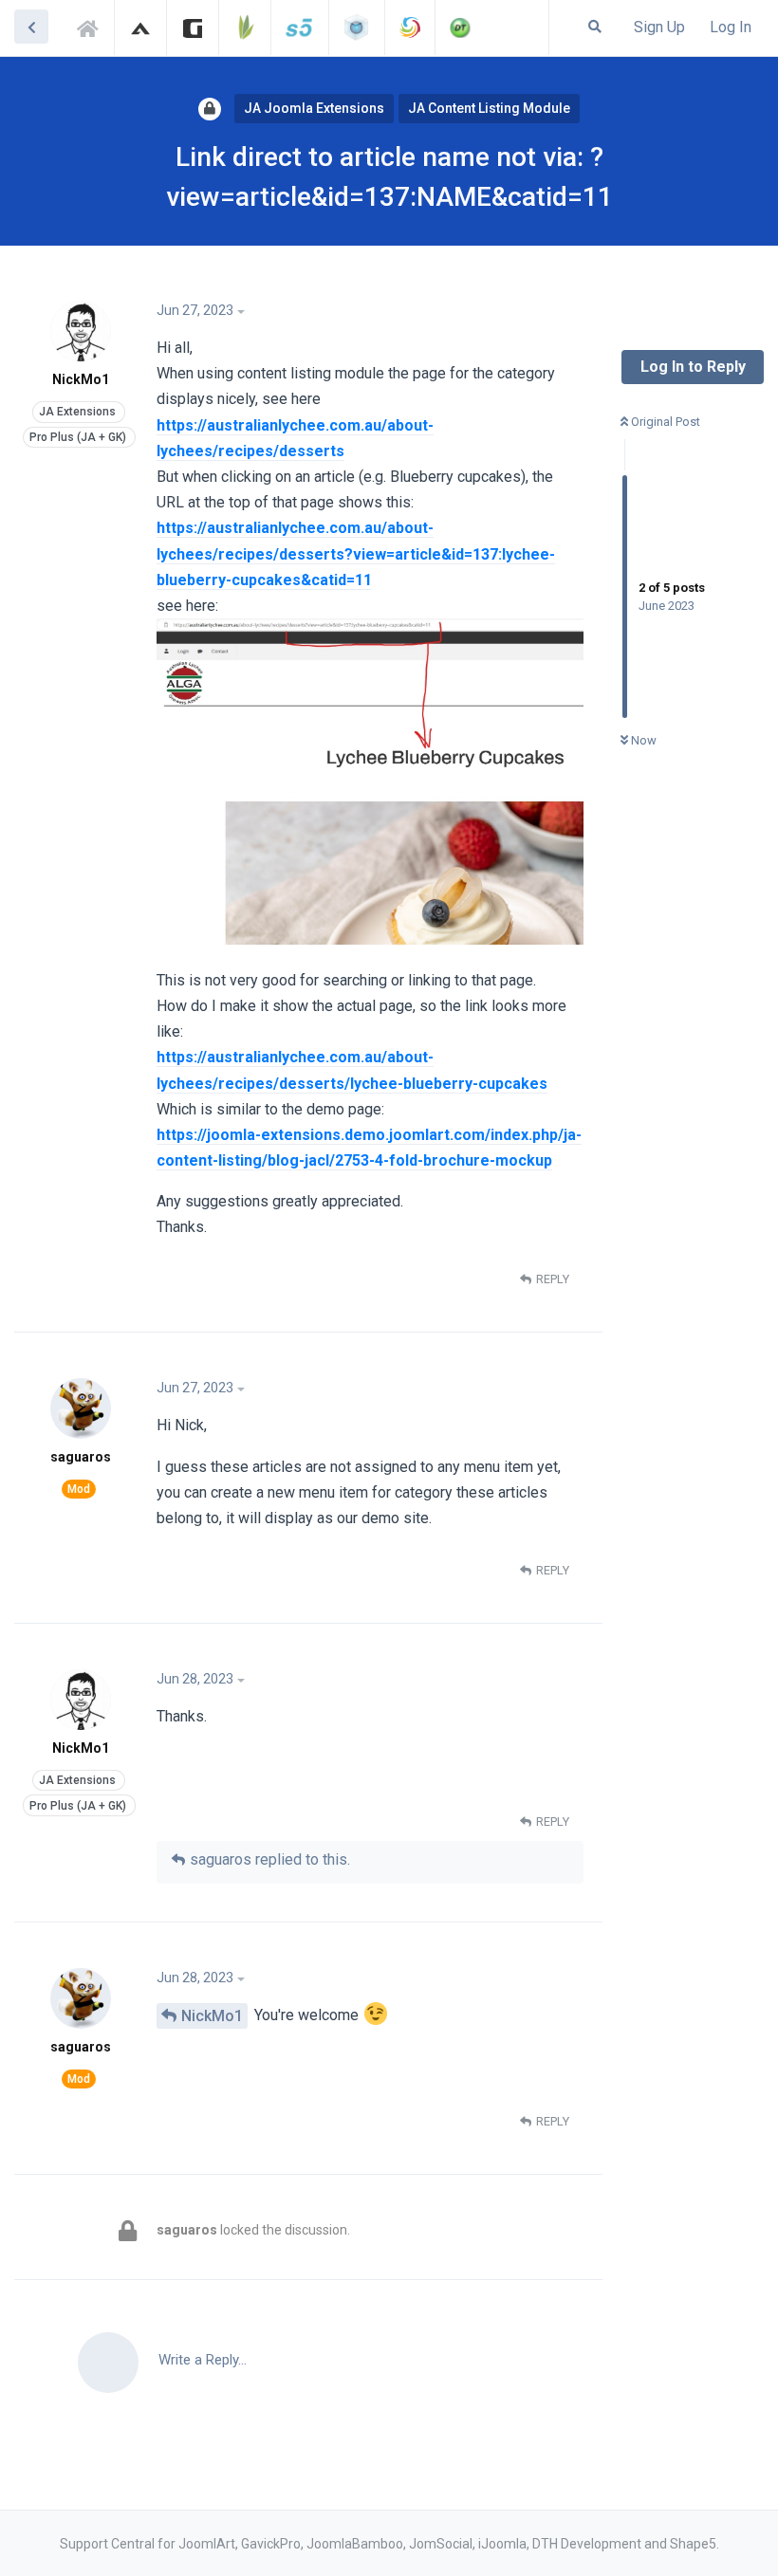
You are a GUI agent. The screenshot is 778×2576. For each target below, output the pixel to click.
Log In (731, 27)
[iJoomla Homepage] (357, 28)
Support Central (93, 26)
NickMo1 (212, 2016)
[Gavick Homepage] (193, 28)
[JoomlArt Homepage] (140, 28)
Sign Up (659, 27)
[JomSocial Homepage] (410, 28)
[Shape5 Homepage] (300, 28)
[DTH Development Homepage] (460, 28)
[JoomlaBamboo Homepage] (245, 28)
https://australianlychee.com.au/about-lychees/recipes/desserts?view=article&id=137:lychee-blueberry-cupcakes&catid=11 (356, 553)
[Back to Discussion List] (31, 27)
